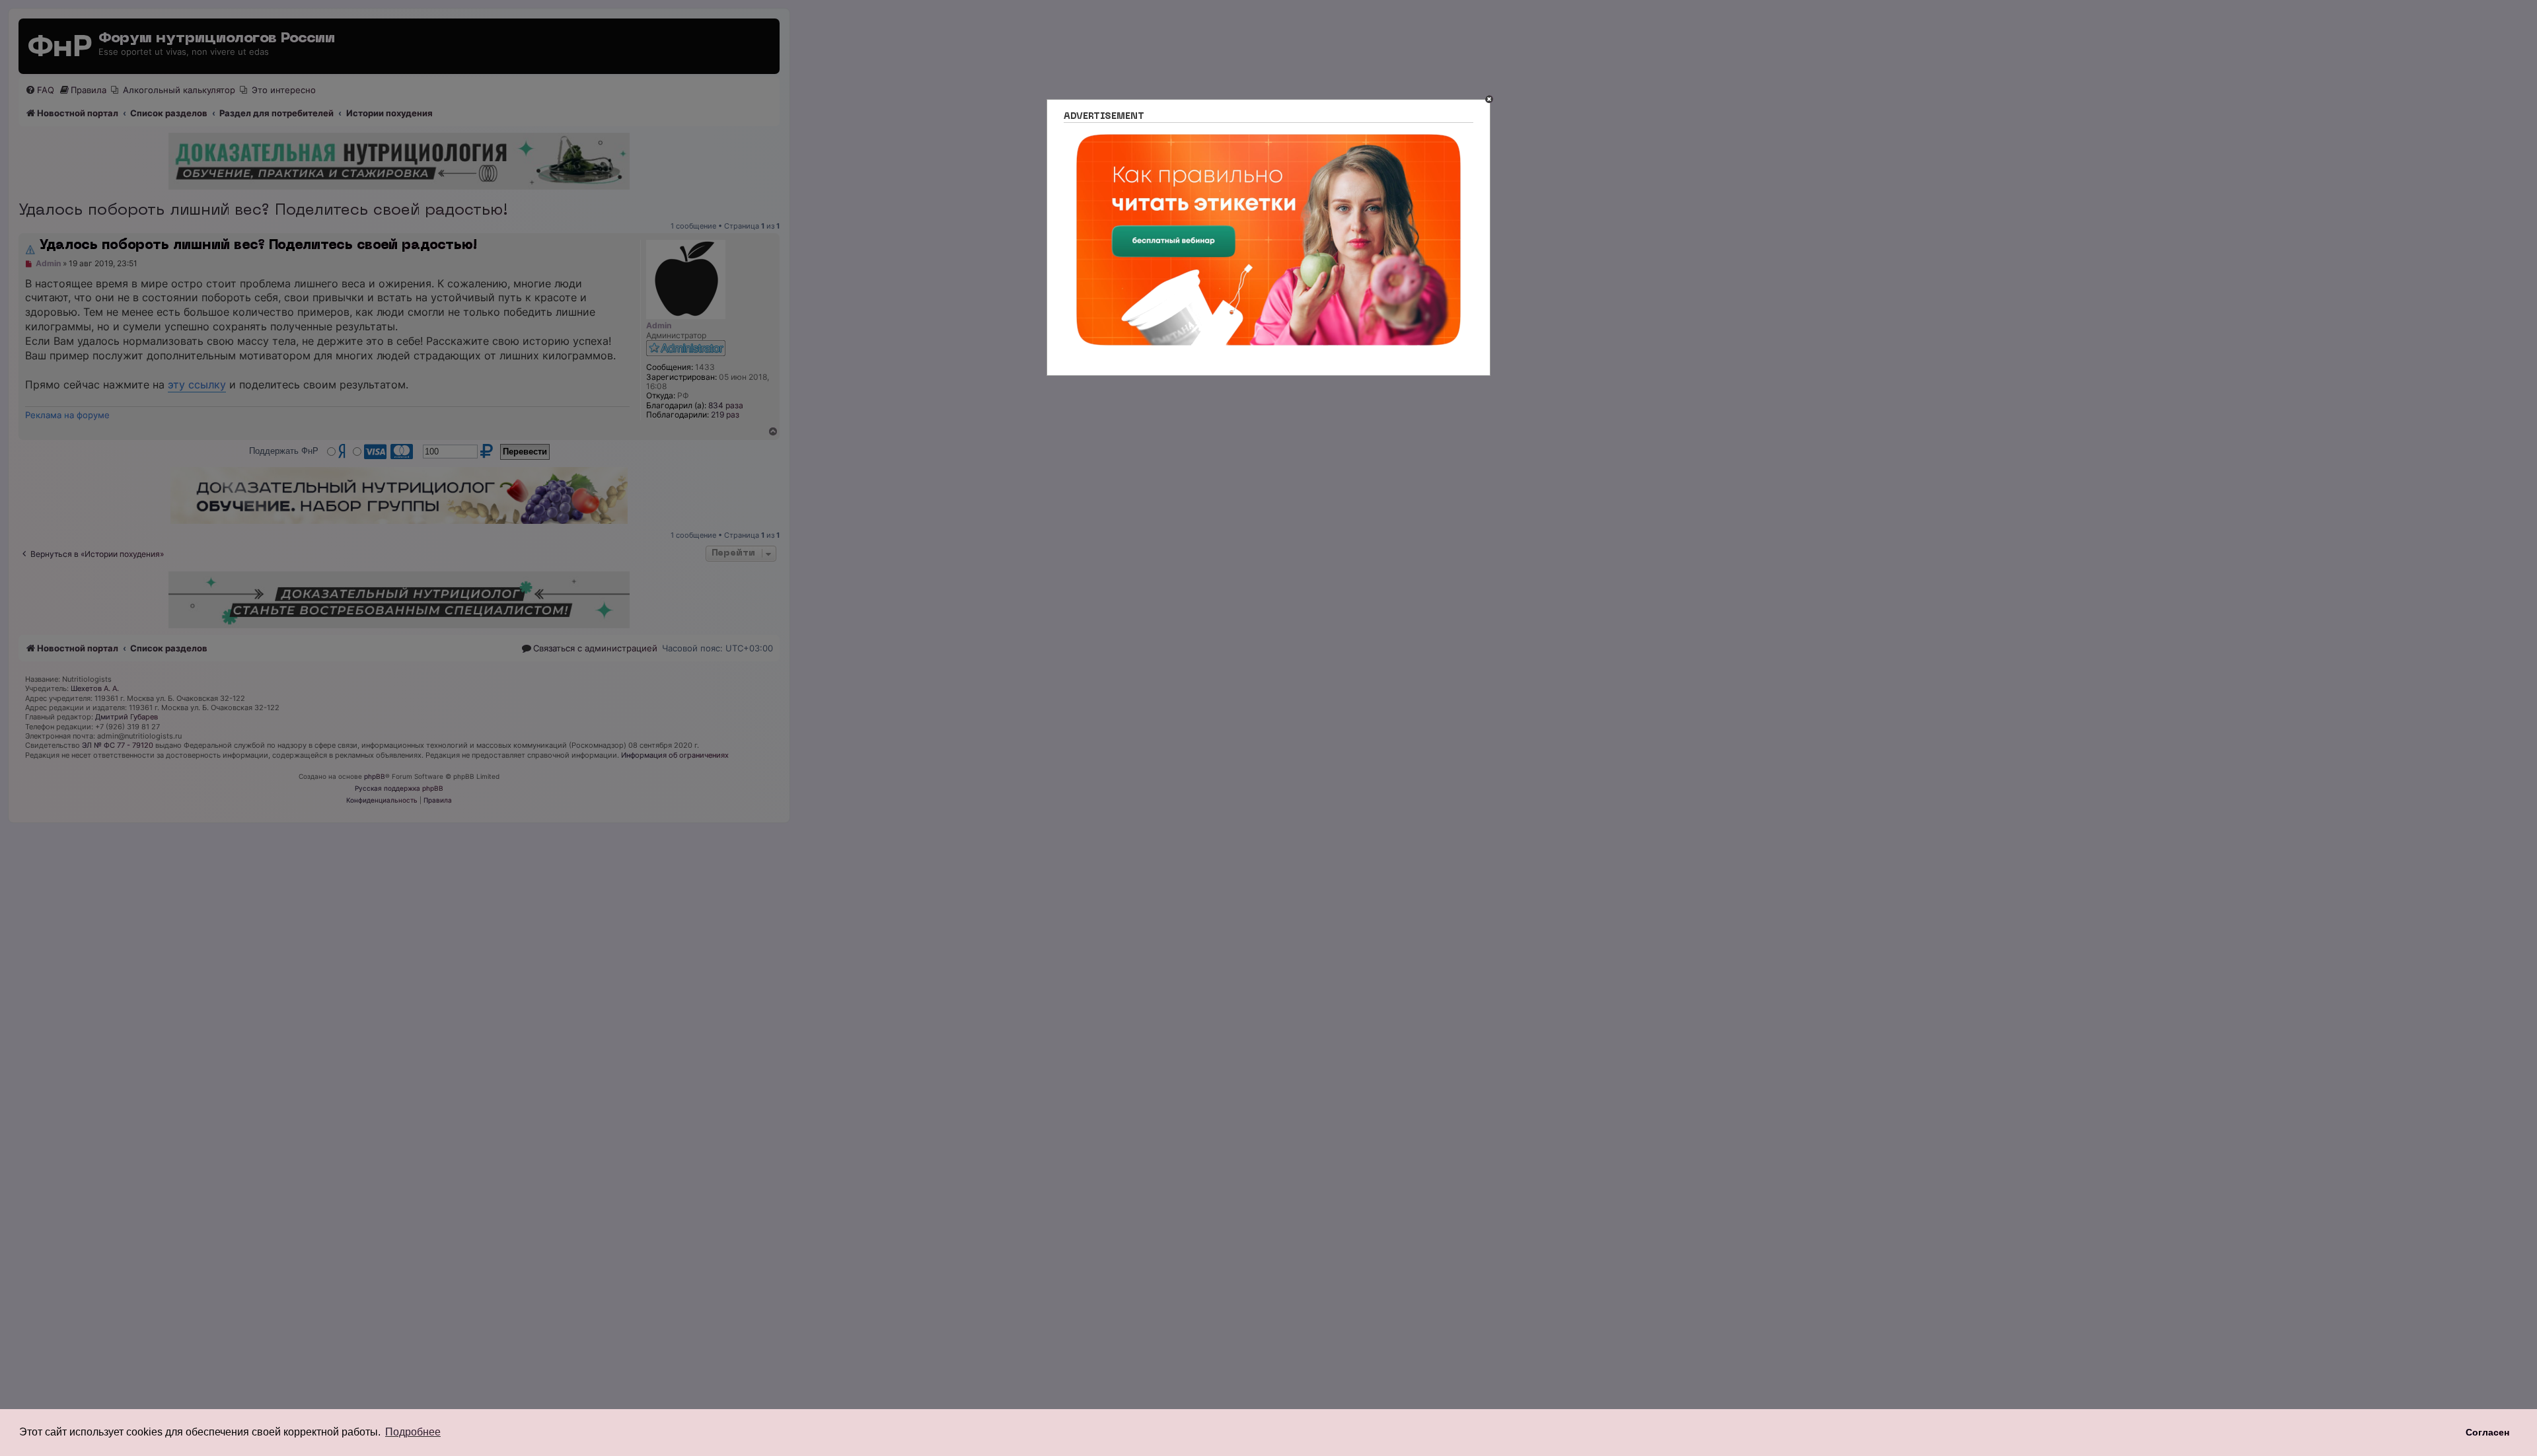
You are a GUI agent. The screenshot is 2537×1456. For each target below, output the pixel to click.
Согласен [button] (2487, 1432)
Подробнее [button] (413, 1432)
